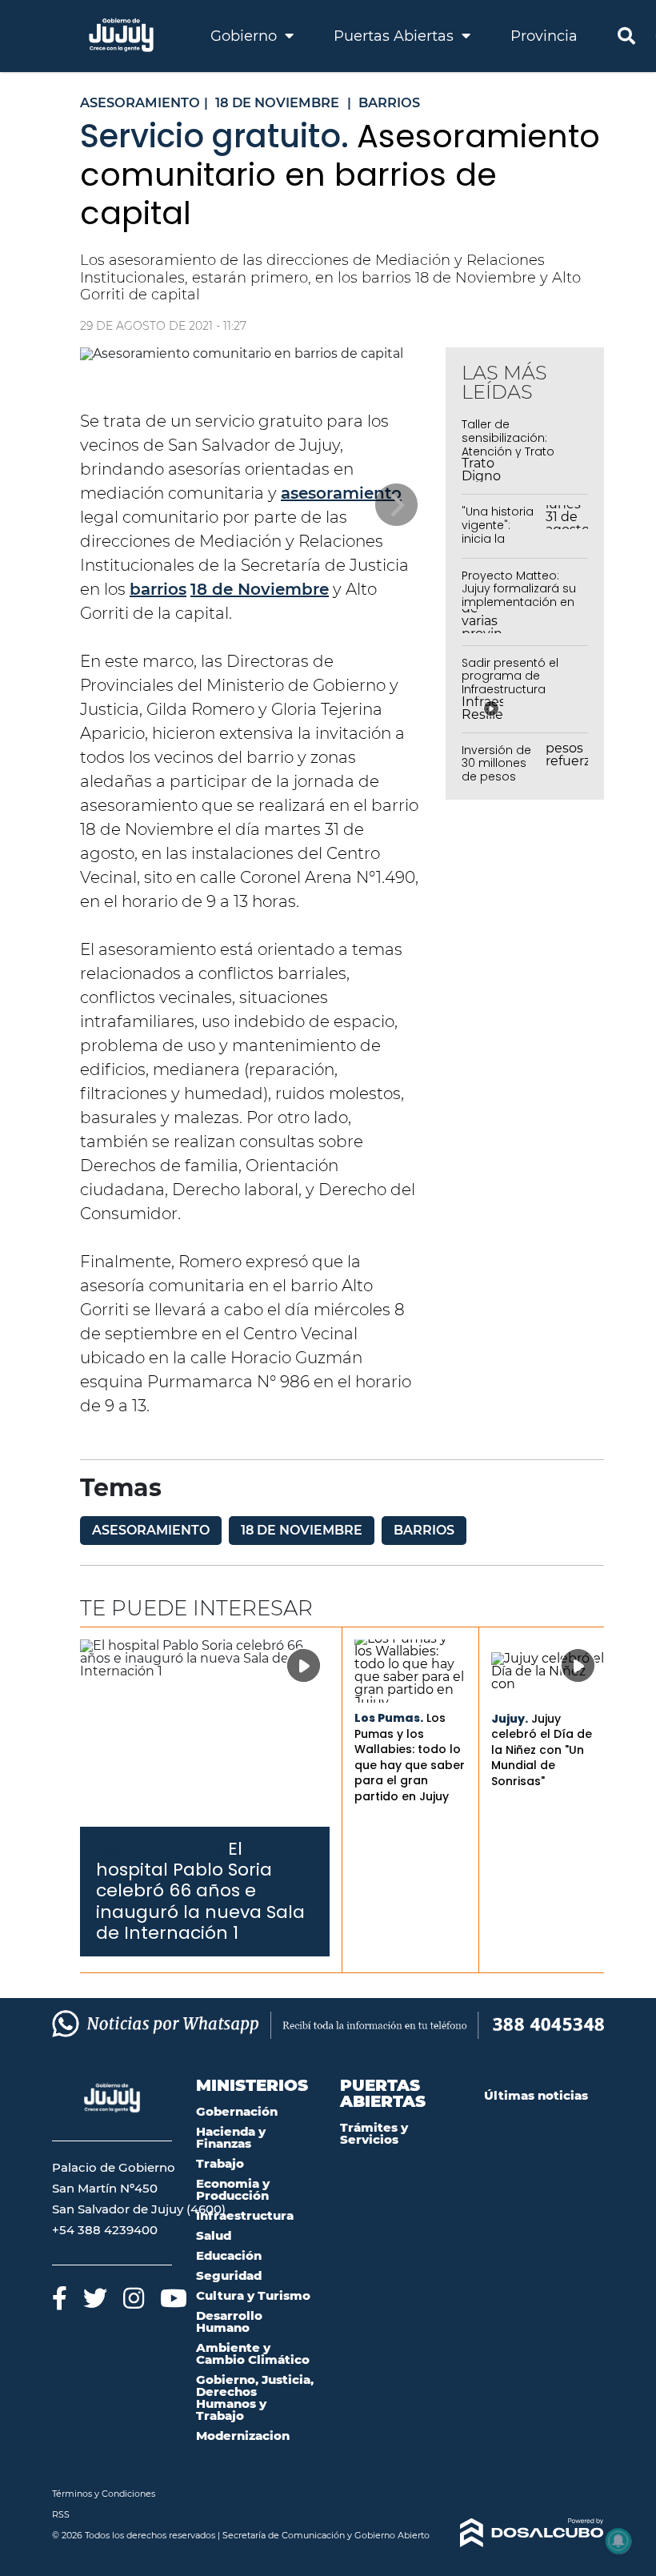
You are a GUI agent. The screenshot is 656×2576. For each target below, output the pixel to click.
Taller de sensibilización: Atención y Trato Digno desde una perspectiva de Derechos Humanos (519, 458)
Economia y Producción (233, 2189)
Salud (214, 2235)
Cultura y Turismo (253, 2295)
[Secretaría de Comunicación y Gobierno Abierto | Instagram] (134, 2298)
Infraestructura (245, 2215)
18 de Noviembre (260, 589)
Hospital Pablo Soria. (160, 1850)
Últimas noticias (536, 2095)
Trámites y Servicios (374, 2133)
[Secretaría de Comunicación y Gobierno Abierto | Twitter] (95, 2298)
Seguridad (229, 2275)
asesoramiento (341, 493)
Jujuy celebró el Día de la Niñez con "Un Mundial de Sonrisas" (542, 1750)
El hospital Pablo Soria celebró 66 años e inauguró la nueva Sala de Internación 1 (200, 1891)
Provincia (544, 36)
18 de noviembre (302, 1530)
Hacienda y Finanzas (231, 2137)
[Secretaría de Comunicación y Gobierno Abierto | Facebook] (60, 2298)
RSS (61, 2514)
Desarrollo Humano (229, 2321)
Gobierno (246, 36)
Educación (229, 2255)
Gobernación (237, 2111)
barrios (158, 589)
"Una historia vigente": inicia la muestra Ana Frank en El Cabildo (499, 545)
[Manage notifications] (618, 2541)
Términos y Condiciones (104, 2494)
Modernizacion (243, 2436)
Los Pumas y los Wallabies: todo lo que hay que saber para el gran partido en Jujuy (410, 1757)
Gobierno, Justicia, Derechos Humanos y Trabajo (255, 2397)
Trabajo (220, 2163)
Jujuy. (510, 1719)
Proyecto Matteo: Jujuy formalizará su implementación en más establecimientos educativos (519, 609)
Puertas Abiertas (396, 36)
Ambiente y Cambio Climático (253, 2353)
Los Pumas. (389, 1718)
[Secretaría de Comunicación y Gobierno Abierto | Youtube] (174, 2298)
